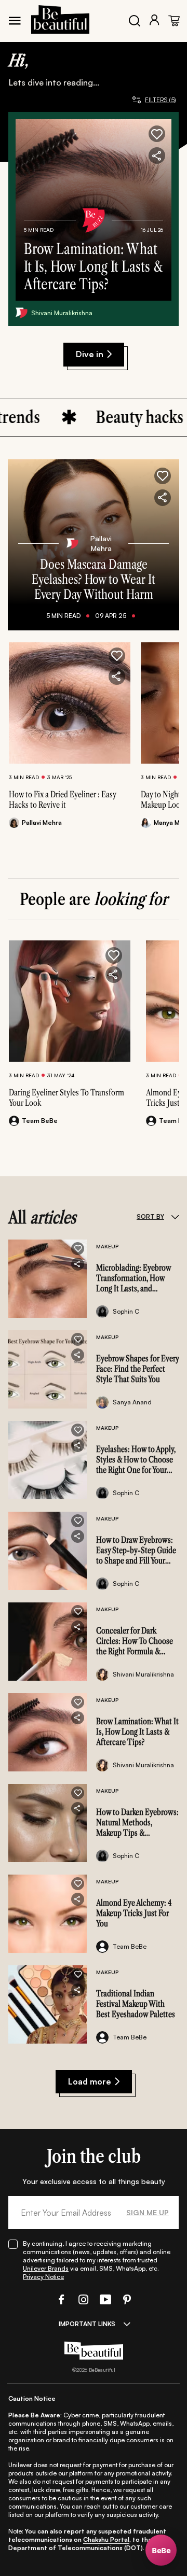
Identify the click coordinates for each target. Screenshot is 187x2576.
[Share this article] (117, 677)
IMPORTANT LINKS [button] (87, 2324)
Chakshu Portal (106, 2539)
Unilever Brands (46, 2268)
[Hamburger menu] (15, 21)
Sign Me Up (148, 2212)
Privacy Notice (43, 2277)
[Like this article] (117, 656)
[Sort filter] (175, 1217)
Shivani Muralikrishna (62, 313)
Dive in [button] (90, 354)
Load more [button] (90, 2081)
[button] (157, 134)
